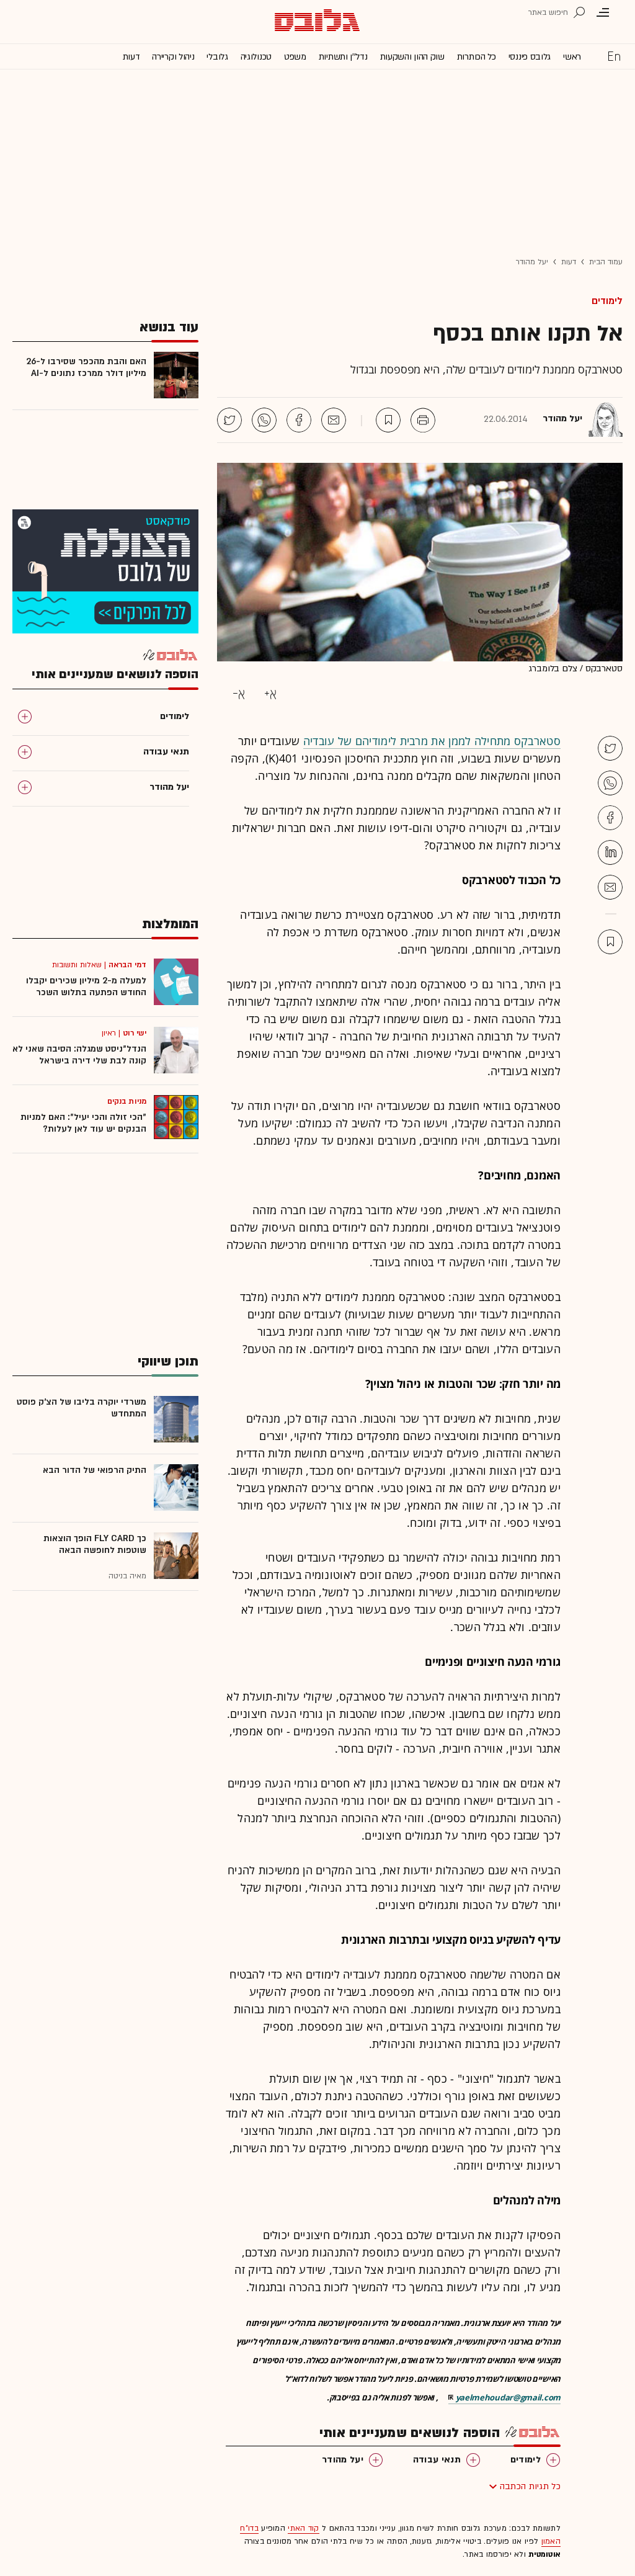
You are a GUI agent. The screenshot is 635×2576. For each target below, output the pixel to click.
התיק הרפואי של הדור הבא (95, 1470)
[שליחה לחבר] (334, 420)
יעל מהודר (532, 262)
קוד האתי (303, 2528)
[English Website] (614, 56)
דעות (131, 57)
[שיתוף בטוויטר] (229, 420)
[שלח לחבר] (610, 887)
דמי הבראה (127, 965)
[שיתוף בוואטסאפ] (264, 420)
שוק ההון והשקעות (412, 57)
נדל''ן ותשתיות (343, 57)
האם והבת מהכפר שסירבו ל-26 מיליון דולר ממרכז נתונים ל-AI (86, 367)
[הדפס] (423, 420)
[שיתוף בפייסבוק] (299, 420)
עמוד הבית (606, 262)
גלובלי (217, 57)
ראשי (572, 57)
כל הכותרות (477, 57)
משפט (295, 57)
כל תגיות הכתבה (530, 2486)
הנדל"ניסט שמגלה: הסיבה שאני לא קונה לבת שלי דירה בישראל (79, 1055)
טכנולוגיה (256, 57)
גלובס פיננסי (530, 57)
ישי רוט (135, 1033)
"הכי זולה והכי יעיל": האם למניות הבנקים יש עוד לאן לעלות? (83, 1123)
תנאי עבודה (437, 2460)
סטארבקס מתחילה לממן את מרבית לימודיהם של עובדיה (432, 741)
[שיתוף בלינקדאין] (610, 852)
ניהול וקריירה (173, 57)
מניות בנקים (127, 1101)
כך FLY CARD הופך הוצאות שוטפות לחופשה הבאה (95, 1544)
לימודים (607, 301)
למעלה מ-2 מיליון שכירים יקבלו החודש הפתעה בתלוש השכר (86, 986)
